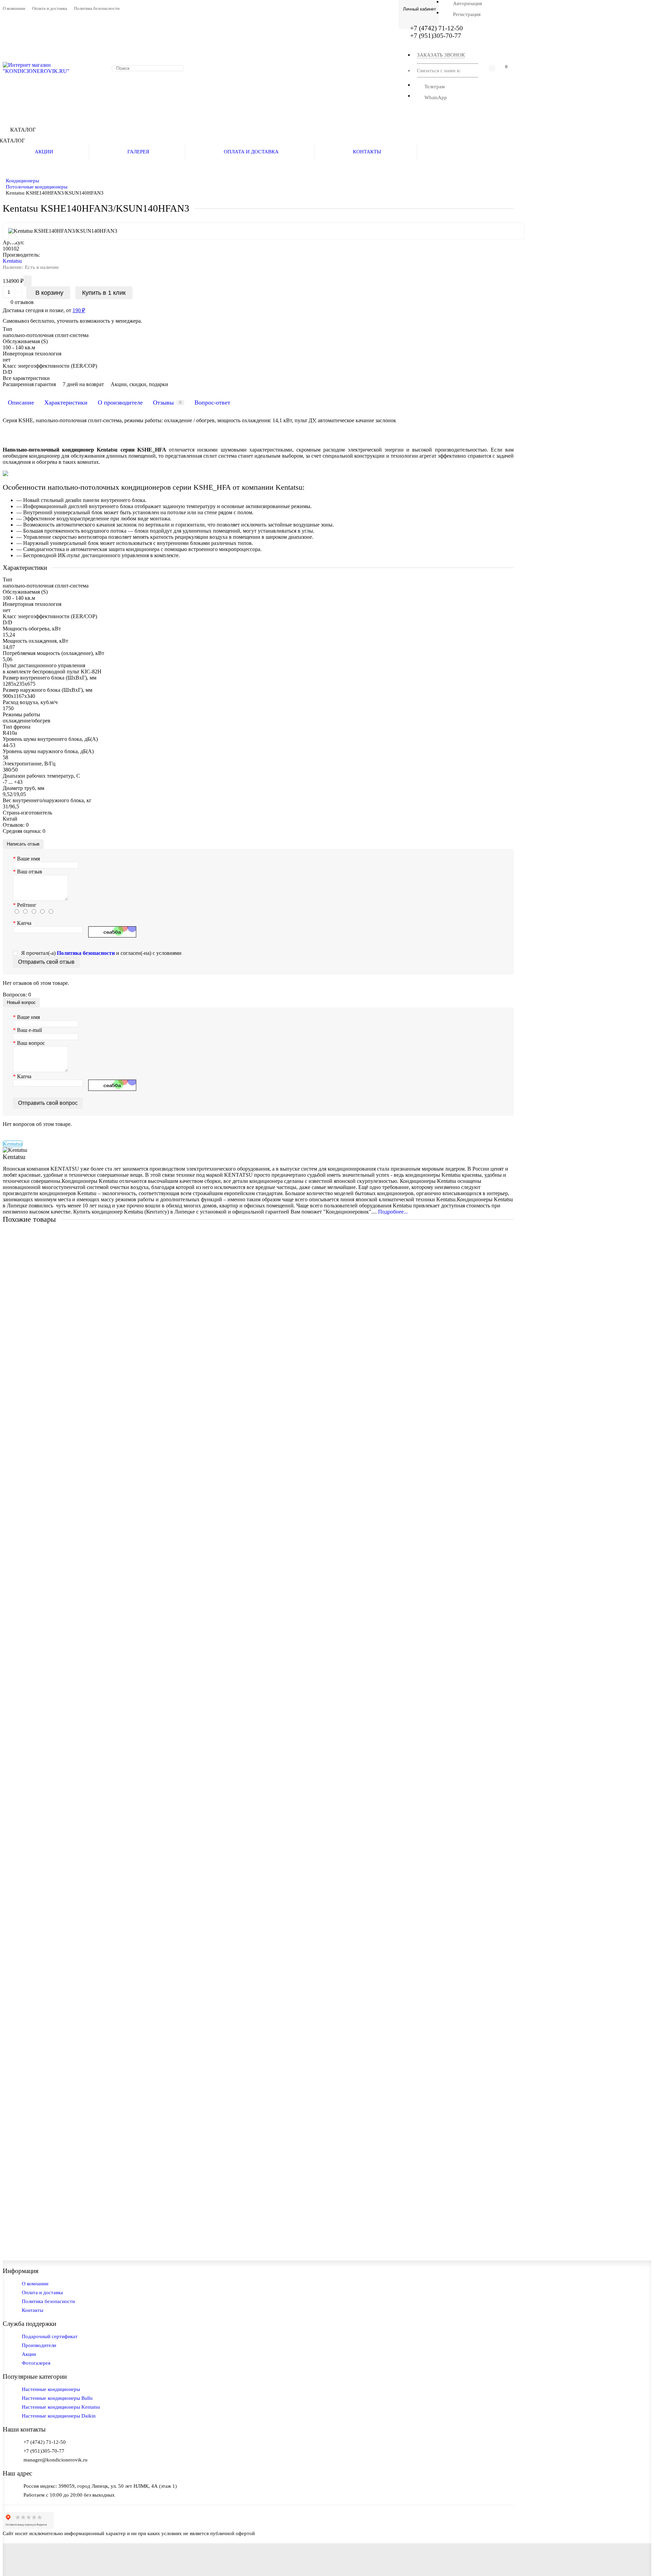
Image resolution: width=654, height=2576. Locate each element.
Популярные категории (35, 2376)
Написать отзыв (23, 844)
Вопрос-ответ (212, 402)
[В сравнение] (13, 239)
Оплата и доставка (50, 9)
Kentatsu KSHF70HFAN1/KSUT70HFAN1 (53, 1363)
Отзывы (167, 402)
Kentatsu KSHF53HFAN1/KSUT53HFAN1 (53, 1252)
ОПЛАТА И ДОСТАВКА (251, 151)
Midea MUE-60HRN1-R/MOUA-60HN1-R (53, 2047)
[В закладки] (519, 1237)
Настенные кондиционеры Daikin (59, 2416)
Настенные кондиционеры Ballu (57, 2398)
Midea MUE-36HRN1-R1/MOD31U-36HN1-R (57, 2159)
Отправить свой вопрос (48, 1103)
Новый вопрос (21, 1002)
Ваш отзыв (30, 872)
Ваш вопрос (31, 1043)
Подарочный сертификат (50, 2336)
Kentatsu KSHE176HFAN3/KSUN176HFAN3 (57, 1713)
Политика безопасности (97, 9)
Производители (39, 2345)
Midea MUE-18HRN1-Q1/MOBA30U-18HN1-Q (59, 1936)
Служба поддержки (29, 2324)
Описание (21, 402)
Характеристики (66, 402)
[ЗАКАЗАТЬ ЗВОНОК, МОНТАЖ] (640, 2557)
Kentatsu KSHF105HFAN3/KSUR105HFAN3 (56, 1538)
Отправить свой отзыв (46, 962)
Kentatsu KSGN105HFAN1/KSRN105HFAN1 (57, 1824)
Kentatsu (12, 261)
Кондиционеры (22, 180)
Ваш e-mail (29, 1030)
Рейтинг (27, 905)
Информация (21, 2271)
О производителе (120, 402)
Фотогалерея (36, 2363)
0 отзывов (22, 302)
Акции (29, 2354)
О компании (14, 9)
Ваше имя (28, 859)
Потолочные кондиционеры (37, 187)
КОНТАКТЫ (367, 151)
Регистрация (467, 14)
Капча (24, 923)
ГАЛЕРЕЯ (138, 151)
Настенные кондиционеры (51, 2389)
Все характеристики (26, 378)
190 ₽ (79, 310)
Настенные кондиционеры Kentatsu (61, 2407)
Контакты (33, 2310)
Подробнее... (393, 1212)
